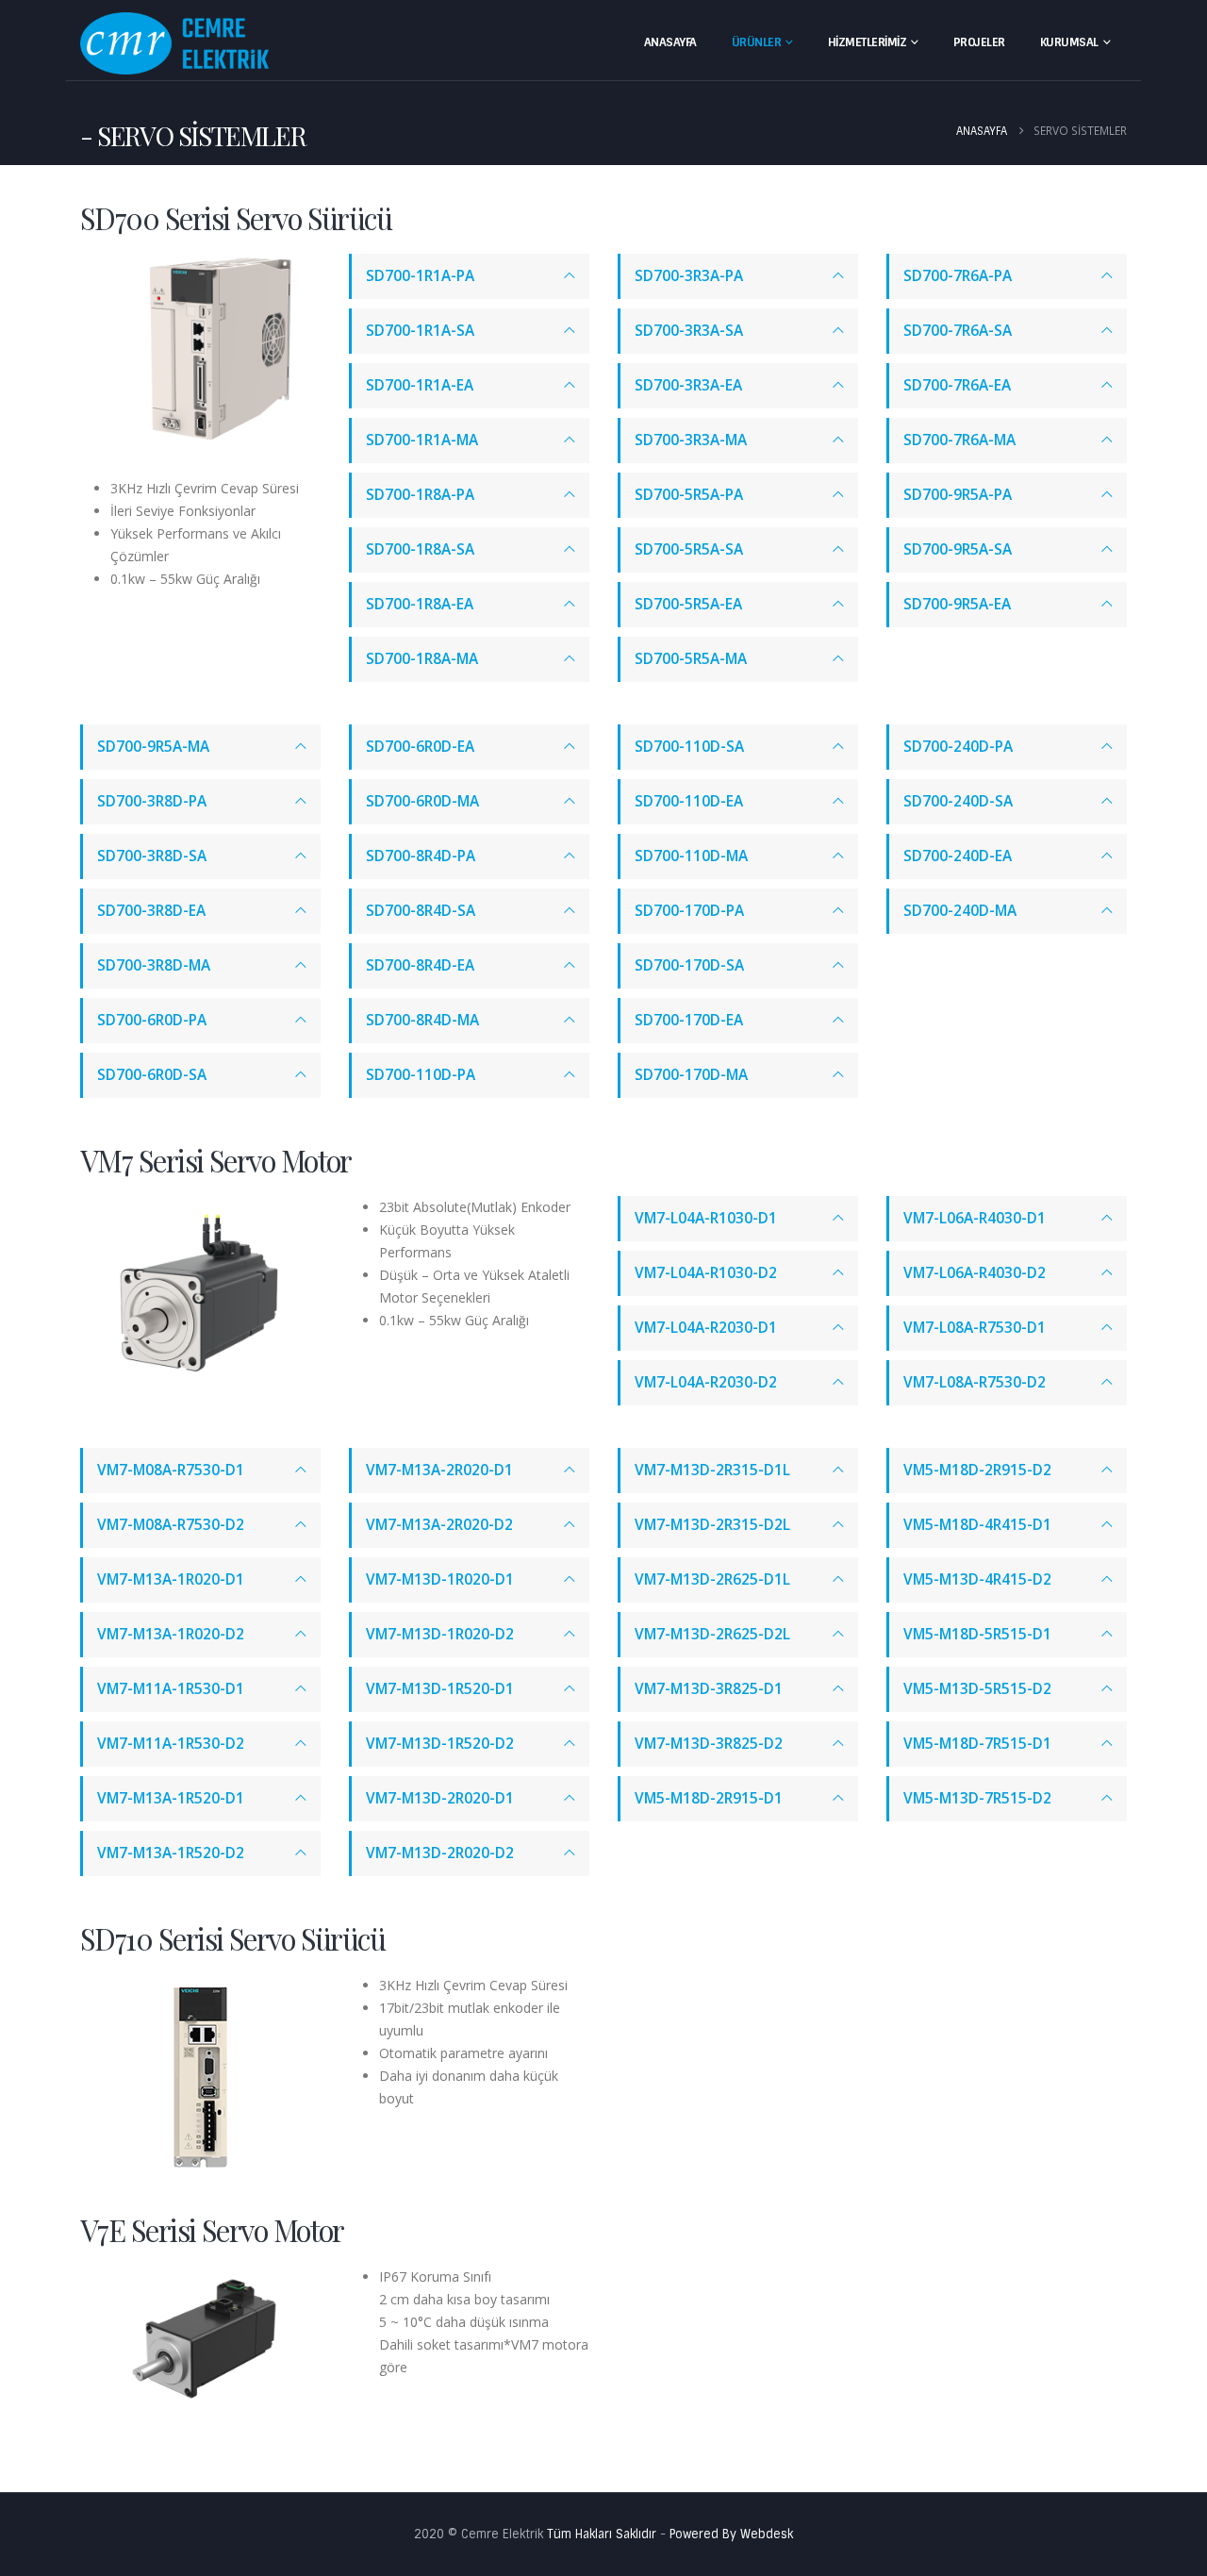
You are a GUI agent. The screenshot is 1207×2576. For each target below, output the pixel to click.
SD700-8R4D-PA (421, 856)
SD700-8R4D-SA (421, 911)
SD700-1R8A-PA (420, 495)
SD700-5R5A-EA (688, 604)
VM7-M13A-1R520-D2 (171, 1853)
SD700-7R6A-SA (958, 331)
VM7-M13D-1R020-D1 (440, 1579)
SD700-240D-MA (960, 911)
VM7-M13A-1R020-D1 (171, 1579)
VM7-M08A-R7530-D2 (171, 1525)
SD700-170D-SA (689, 965)
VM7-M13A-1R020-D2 (171, 1634)
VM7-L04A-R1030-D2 (706, 1273)
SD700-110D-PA (421, 1075)
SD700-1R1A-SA (420, 331)
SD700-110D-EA (689, 801)
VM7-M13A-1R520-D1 (171, 1798)
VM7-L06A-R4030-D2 (975, 1273)
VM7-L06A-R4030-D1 (975, 1218)
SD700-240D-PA (958, 747)
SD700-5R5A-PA (689, 495)
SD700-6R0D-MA (422, 801)
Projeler (979, 42)
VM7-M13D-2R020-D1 (440, 1798)
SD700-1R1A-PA (420, 276)
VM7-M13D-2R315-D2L (712, 1525)
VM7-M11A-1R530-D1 (171, 1689)
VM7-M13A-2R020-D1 (439, 1470)
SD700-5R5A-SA (689, 549)
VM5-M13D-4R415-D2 (977, 1579)
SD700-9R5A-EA (957, 604)
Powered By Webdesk (731, 2534)
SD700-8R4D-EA (420, 965)
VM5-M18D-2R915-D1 (709, 1798)
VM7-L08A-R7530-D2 (975, 1382)
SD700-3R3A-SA (689, 331)
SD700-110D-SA (689, 747)
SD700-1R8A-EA (420, 604)
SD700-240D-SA (958, 801)
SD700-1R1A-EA (420, 385)
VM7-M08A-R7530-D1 (171, 1470)
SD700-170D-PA (689, 911)
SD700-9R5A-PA (958, 495)
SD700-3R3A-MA (691, 440)
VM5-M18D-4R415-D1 (977, 1525)
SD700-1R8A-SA (420, 549)
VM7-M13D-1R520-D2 (440, 1744)
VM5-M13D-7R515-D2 (977, 1798)
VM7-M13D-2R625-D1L (712, 1579)
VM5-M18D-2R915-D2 (977, 1470)
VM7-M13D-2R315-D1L (712, 1470)
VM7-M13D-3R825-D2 (709, 1744)
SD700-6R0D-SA (152, 1075)
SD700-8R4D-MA (422, 1020)
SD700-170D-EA (689, 1020)
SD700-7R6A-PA (958, 276)
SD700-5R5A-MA (691, 659)
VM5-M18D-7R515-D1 (977, 1744)
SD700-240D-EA (958, 856)
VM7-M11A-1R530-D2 (171, 1744)
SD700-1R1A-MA (422, 440)
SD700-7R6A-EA (957, 385)
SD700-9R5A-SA (958, 549)
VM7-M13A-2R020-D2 (439, 1525)
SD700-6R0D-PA (152, 1020)
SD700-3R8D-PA (152, 801)
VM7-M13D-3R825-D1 (709, 1689)
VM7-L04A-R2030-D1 (706, 1328)
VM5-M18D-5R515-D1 (977, 1634)
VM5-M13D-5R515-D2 (977, 1689)
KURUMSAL (1069, 42)
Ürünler (757, 42)
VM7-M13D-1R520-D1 (440, 1689)
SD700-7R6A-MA (959, 440)
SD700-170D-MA (691, 1075)
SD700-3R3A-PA (689, 276)
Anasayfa (670, 42)
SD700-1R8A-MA (422, 659)
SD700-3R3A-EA (688, 385)
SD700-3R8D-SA (152, 856)
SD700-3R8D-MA (154, 965)
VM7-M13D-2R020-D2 (440, 1853)
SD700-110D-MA (691, 856)
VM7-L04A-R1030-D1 (706, 1218)
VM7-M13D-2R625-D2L (712, 1634)
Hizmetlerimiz (868, 42)
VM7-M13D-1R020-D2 (440, 1634)
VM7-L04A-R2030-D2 (706, 1382)
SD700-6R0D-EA (420, 747)
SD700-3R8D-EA (151, 911)
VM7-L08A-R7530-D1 (975, 1328)
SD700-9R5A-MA (153, 747)
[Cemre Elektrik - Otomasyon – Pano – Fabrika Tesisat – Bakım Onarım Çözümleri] (174, 43)
